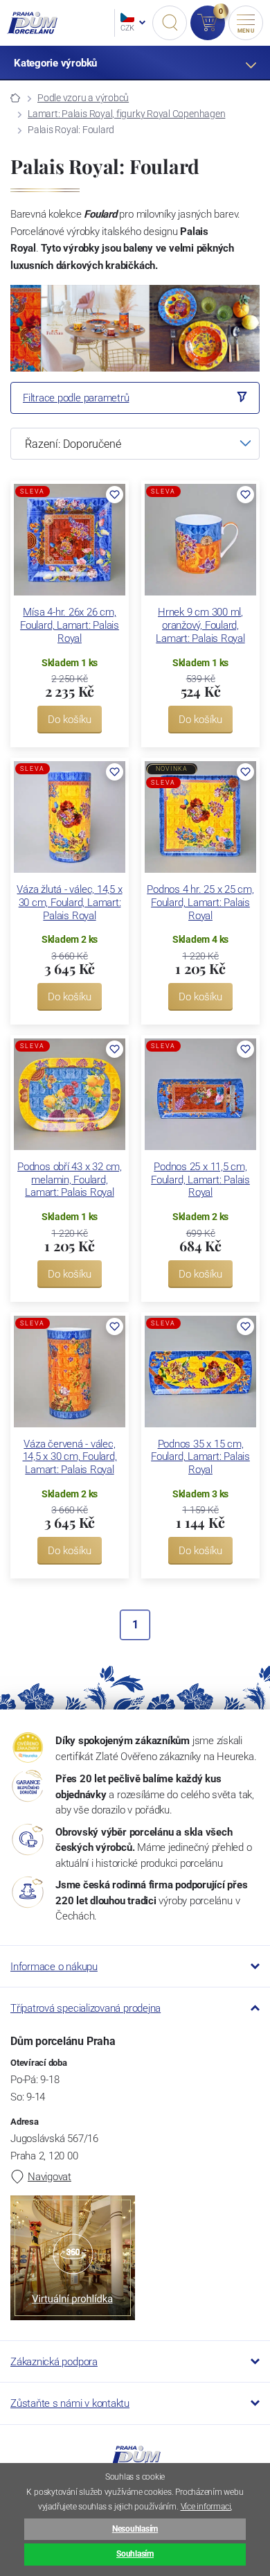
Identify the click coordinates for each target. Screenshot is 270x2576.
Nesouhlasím (135, 2529)
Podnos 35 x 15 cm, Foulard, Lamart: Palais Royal (200, 1457)
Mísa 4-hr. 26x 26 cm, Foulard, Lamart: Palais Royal (70, 625)
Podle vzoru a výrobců (83, 98)
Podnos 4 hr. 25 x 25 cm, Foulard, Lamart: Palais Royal (200, 903)
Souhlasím (135, 2554)
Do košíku (70, 720)
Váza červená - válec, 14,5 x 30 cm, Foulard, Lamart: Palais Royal (70, 1457)
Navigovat (49, 2177)
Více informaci (206, 2507)
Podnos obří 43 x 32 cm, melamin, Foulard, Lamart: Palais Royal (70, 1180)
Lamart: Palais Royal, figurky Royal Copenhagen (126, 114)
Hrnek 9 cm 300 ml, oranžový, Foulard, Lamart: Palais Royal (200, 625)
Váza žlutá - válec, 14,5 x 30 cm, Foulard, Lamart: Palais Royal (69, 903)
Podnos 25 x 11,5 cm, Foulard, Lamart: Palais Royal (200, 1180)
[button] (115, 495)
